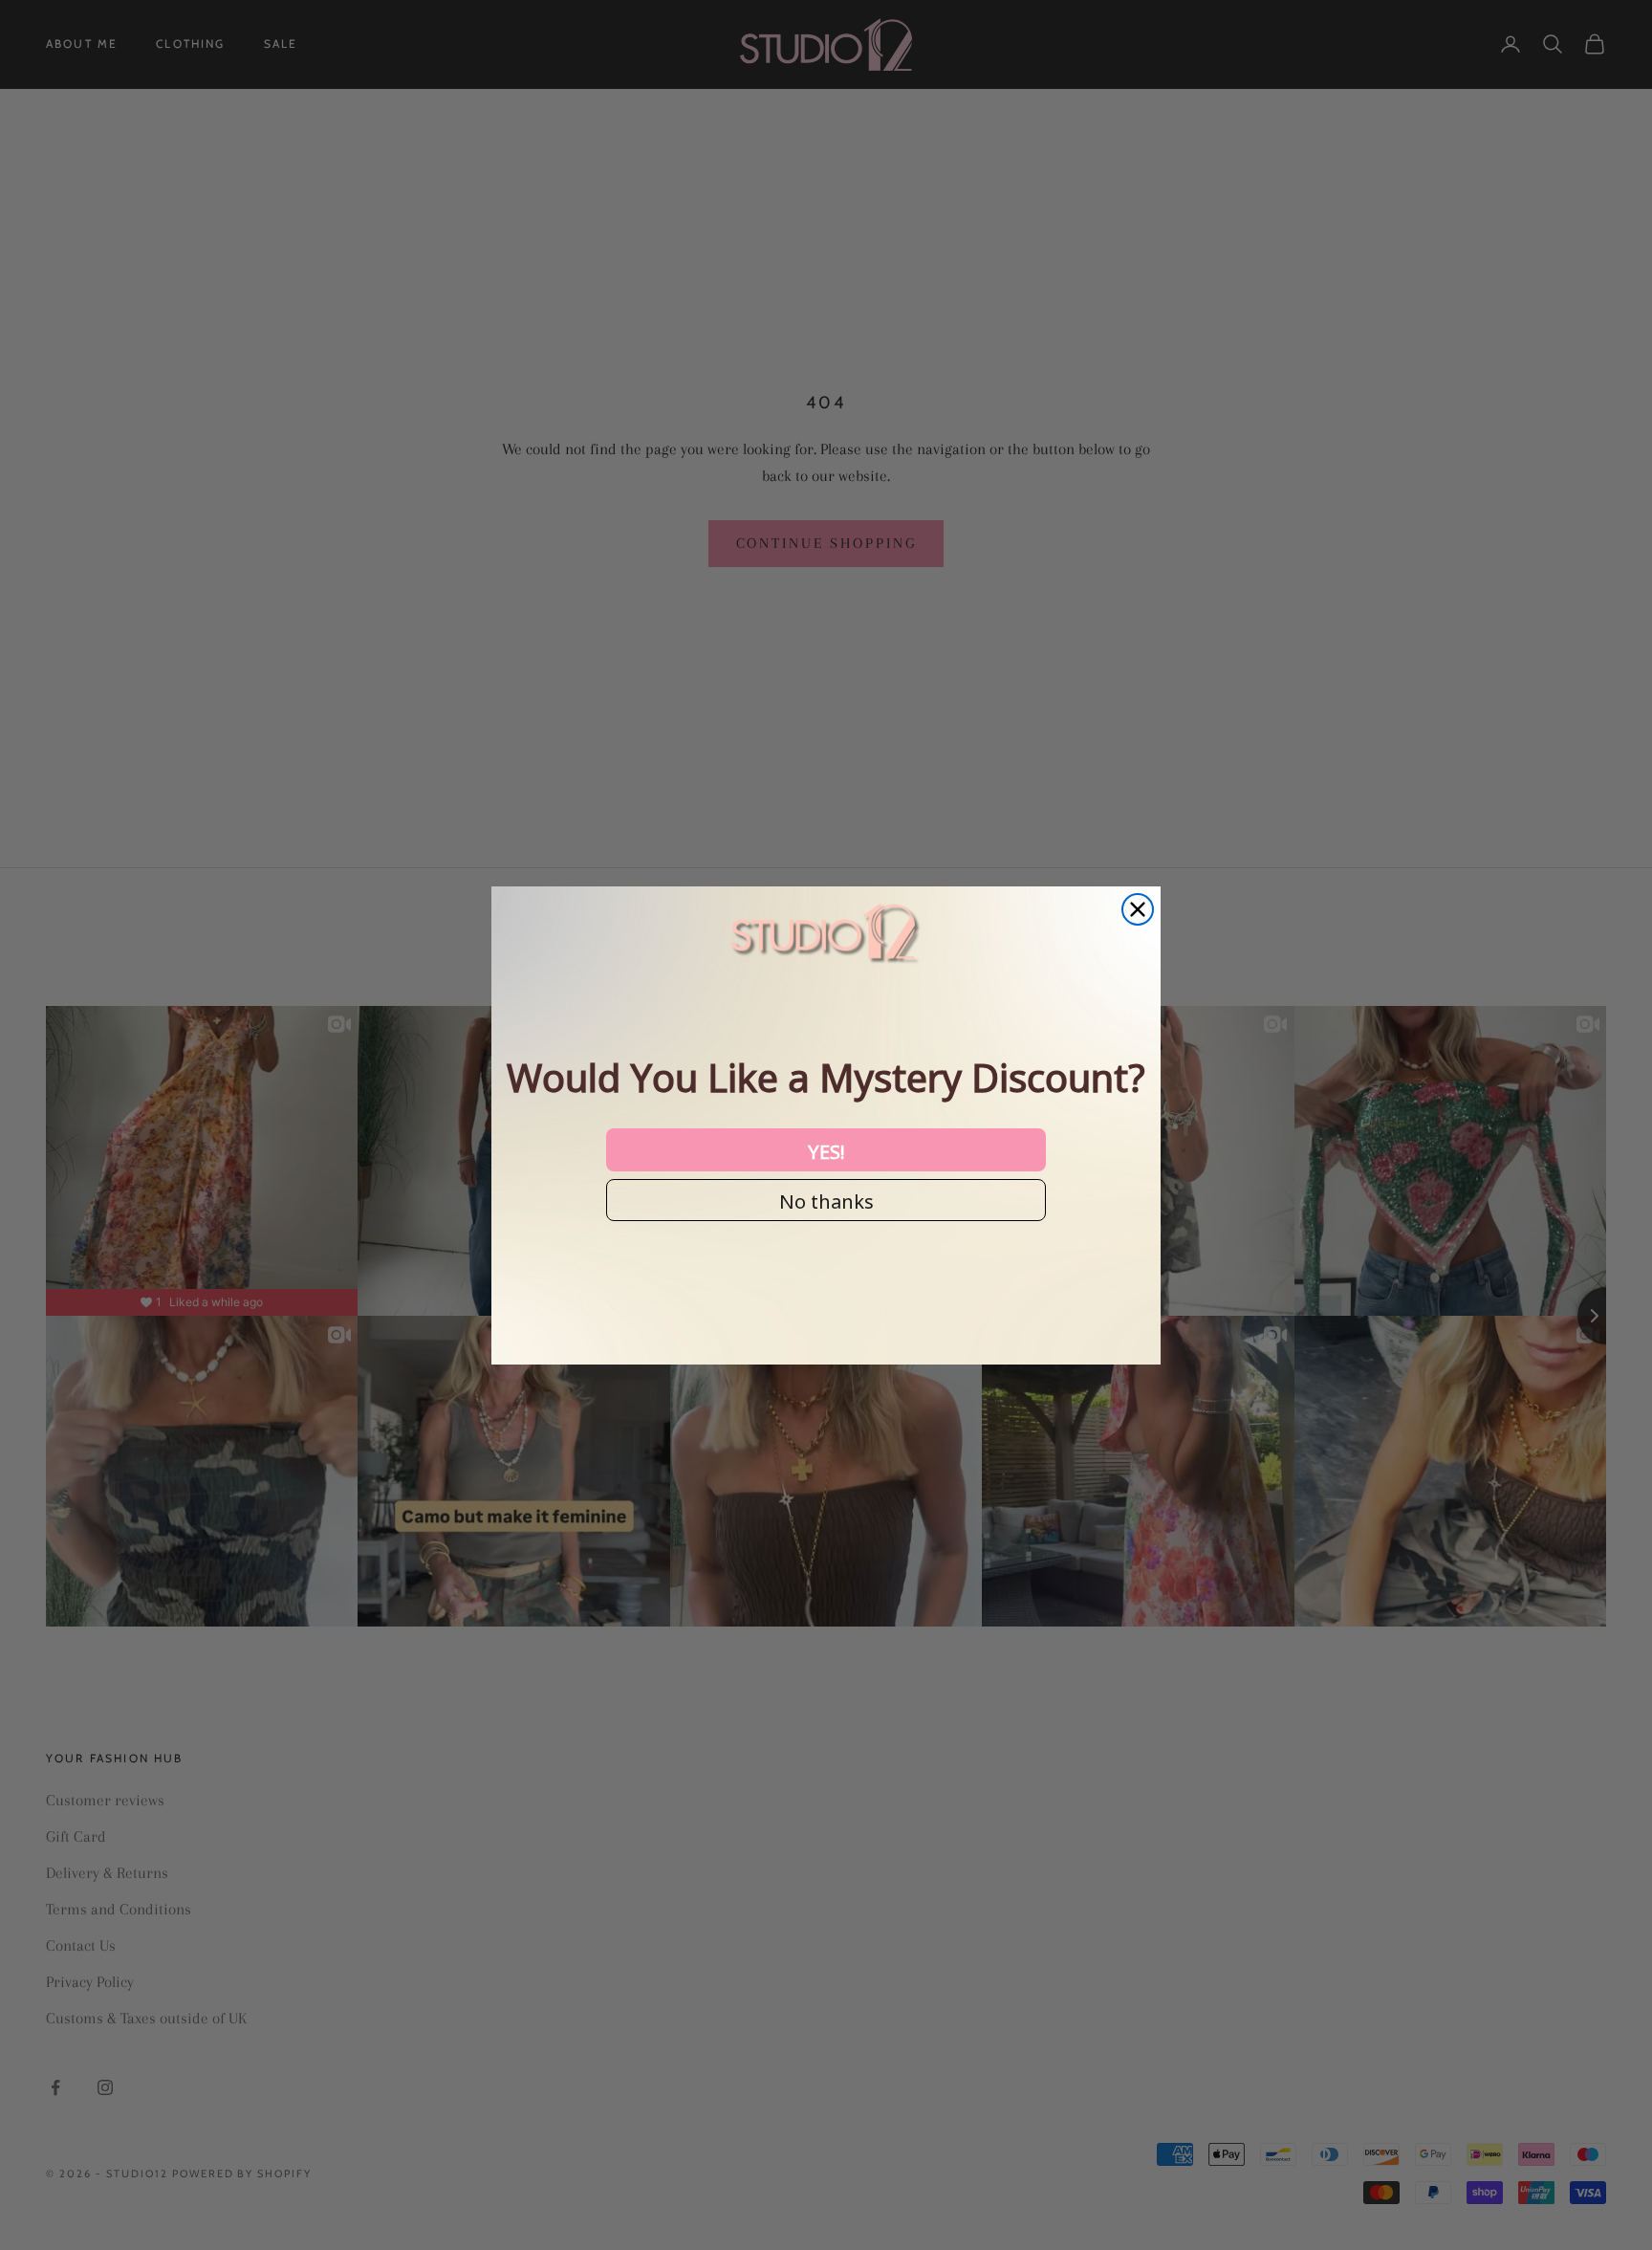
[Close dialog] (1138, 909)
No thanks (826, 1200)
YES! (826, 1150)
